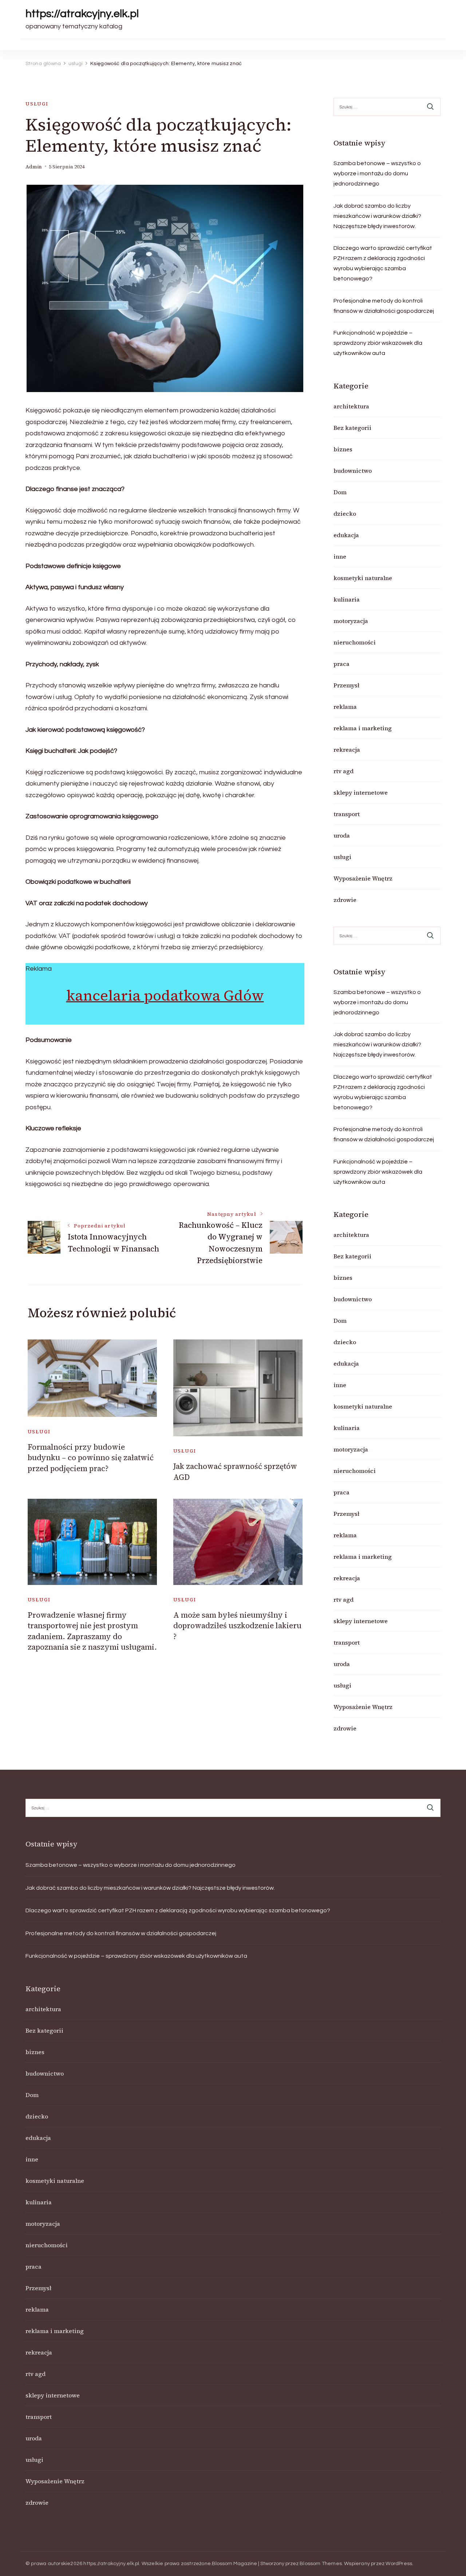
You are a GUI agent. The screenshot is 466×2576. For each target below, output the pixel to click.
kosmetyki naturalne (363, 578)
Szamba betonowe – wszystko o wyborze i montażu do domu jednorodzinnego (377, 173)
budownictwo (353, 471)
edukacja (346, 535)
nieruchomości (355, 642)
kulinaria (347, 599)
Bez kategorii (352, 428)
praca (341, 664)
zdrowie (345, 900)
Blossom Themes (321, 2564)
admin (34, 167)
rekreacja (347, 750)
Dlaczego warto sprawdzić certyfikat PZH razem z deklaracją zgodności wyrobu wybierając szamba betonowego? (383, 263)
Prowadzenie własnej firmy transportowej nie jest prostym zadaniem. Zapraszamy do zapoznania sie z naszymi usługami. (92, 1631)
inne (340, 556)
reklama (345, 707)
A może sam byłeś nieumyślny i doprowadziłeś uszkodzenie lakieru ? (237, 1626)
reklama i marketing (363, 728)
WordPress (399, 2564)
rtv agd (343, 771)
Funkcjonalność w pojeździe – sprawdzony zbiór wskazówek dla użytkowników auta (378, 343)
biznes (343, 449)
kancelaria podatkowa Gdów (165, 995)
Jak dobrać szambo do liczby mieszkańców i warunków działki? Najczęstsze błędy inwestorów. (377, 216)
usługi (37, 104)
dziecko (345, 514)
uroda (342, 835)
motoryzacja (351, 621)
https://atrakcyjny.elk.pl (82, 14)
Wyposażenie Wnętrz (363, 878)
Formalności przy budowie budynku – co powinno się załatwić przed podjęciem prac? (91, 1458)
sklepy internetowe (361, 792)
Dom (340, 492)
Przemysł (346, 685)
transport (347, 814)
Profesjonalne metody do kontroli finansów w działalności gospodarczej (384, 306)
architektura (351, 406)
